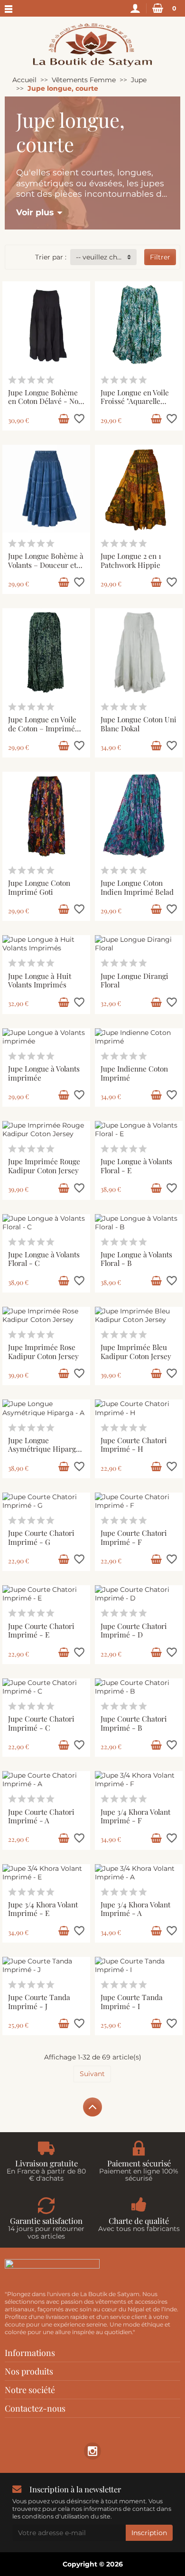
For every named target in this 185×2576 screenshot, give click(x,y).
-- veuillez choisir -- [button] (106, 257)
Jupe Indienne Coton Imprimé (134, 1073)
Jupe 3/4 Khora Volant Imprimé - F (135, 1816)
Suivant (92, 2074)
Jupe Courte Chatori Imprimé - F (134, 1537)
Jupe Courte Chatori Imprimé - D (134, 1630)
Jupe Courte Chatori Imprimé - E (41, 1630)
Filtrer (160, 257)
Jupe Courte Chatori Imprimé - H (134, 1445)
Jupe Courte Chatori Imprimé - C (41, 1723)
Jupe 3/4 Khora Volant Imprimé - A (135, 1909)
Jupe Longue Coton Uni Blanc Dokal (139, 724)
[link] (92, 2451)
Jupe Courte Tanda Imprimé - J (39, 2001)
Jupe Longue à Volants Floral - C (44, 1259)
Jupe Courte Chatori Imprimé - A (41, 1816)
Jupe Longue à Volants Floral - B (136, 1259)
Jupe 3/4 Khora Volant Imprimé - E (43, 1909)
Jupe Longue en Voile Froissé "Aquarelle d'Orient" (135, 401)
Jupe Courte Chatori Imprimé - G (41, 1537)
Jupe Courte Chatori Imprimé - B (134, 1723)
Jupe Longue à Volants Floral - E (136, 1166)
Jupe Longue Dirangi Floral (134, 980)
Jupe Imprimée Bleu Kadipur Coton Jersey (136, 1351)
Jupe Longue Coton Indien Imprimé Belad (137, 887)
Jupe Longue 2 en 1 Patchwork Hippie (131, 560)
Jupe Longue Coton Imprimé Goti (39, 887)
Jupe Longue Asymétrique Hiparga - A (44, 1449)
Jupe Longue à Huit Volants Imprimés (40, 980)
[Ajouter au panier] (64, 419)
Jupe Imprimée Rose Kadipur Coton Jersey (43, 1351)
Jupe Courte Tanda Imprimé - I (132, 2001)
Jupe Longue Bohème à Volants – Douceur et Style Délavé (46, 565)
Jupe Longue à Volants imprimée (44, 1073)
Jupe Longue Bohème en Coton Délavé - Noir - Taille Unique (46, 401)
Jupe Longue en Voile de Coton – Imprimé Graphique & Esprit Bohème (42, 733)
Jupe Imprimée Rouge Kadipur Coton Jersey (44, 1166)
